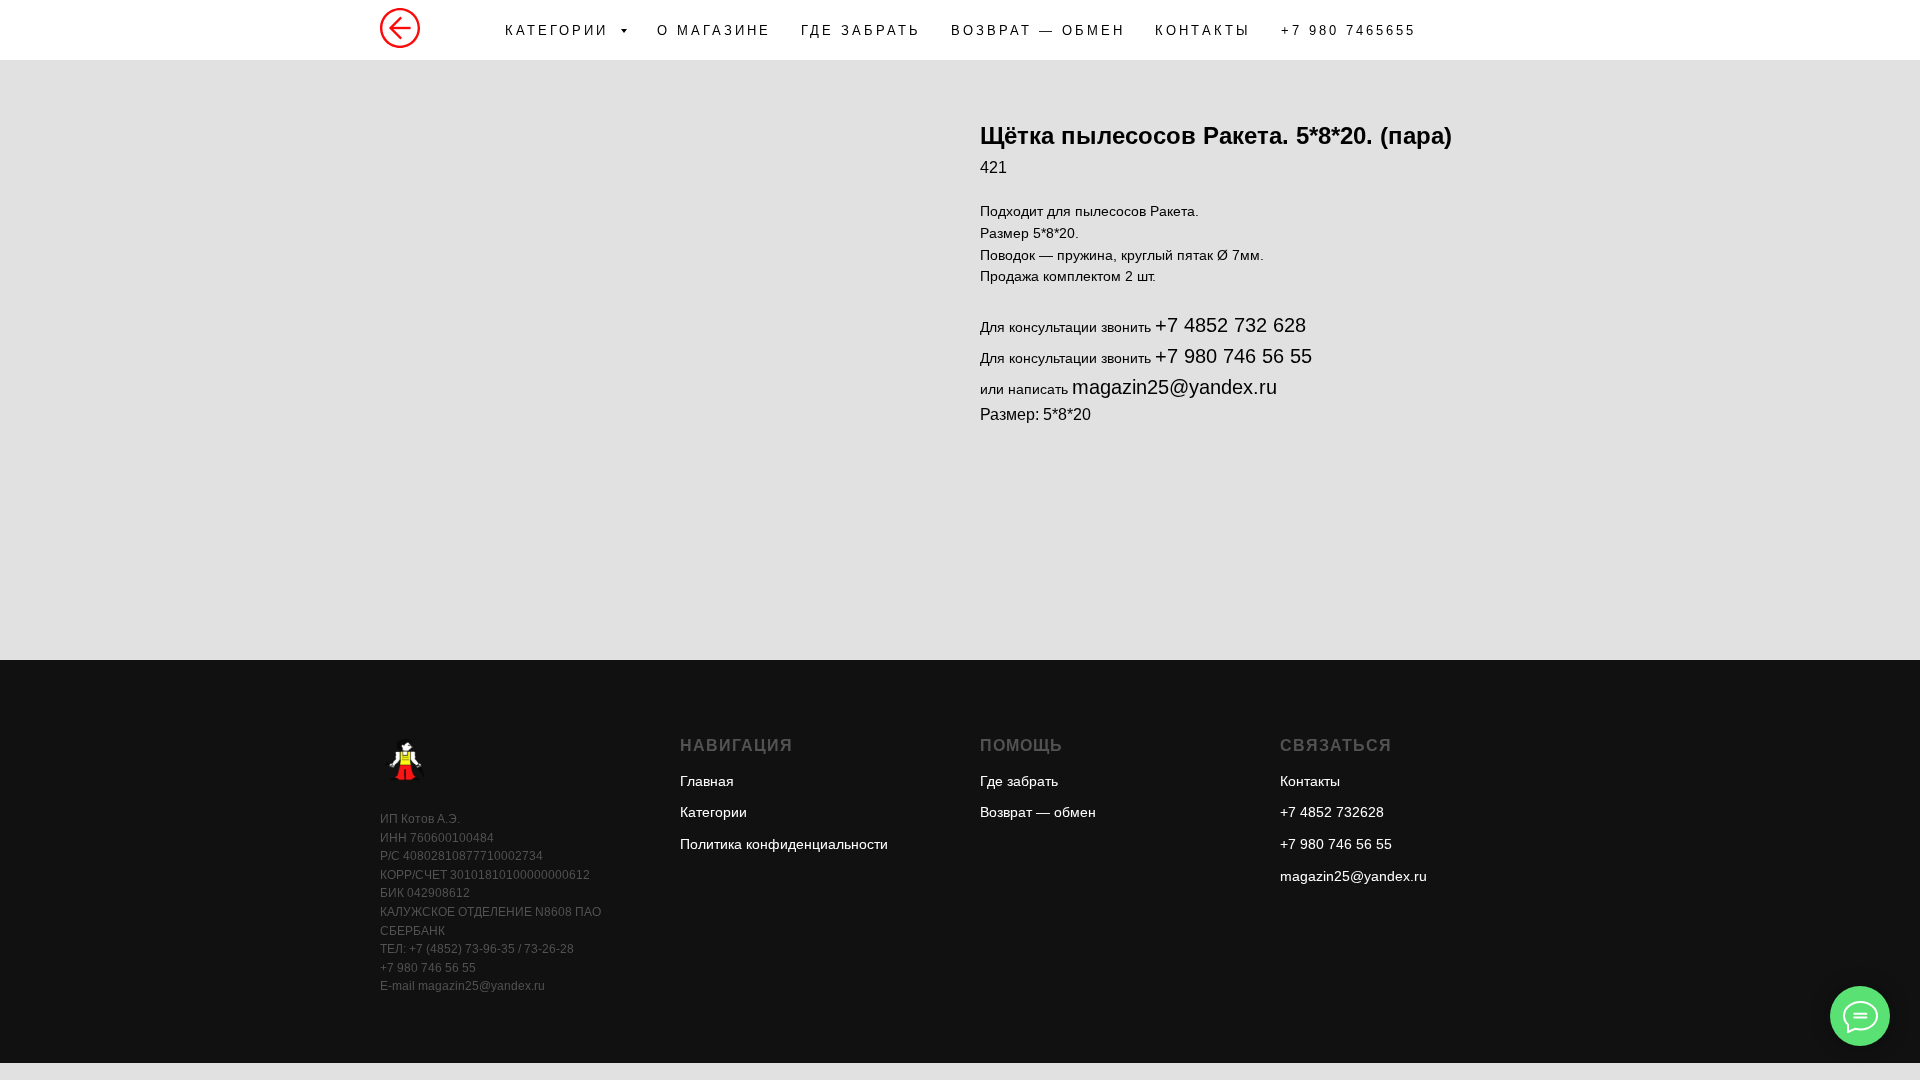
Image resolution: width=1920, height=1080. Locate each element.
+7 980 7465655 (1348, 30)
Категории (713, 812)
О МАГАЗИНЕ (714, 30)
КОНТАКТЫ (1203, 30)
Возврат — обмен (1038, 812)
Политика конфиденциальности (784, 844)
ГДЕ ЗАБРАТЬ (861, 30)
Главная (707, 781)
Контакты (1310, 781)
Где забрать (1019, 781)
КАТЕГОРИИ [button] (560, 30)
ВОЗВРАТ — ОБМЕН (1038, 30)
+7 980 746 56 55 (1233, 356)
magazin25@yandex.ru (1174, 387)
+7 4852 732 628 (1230, 325)
